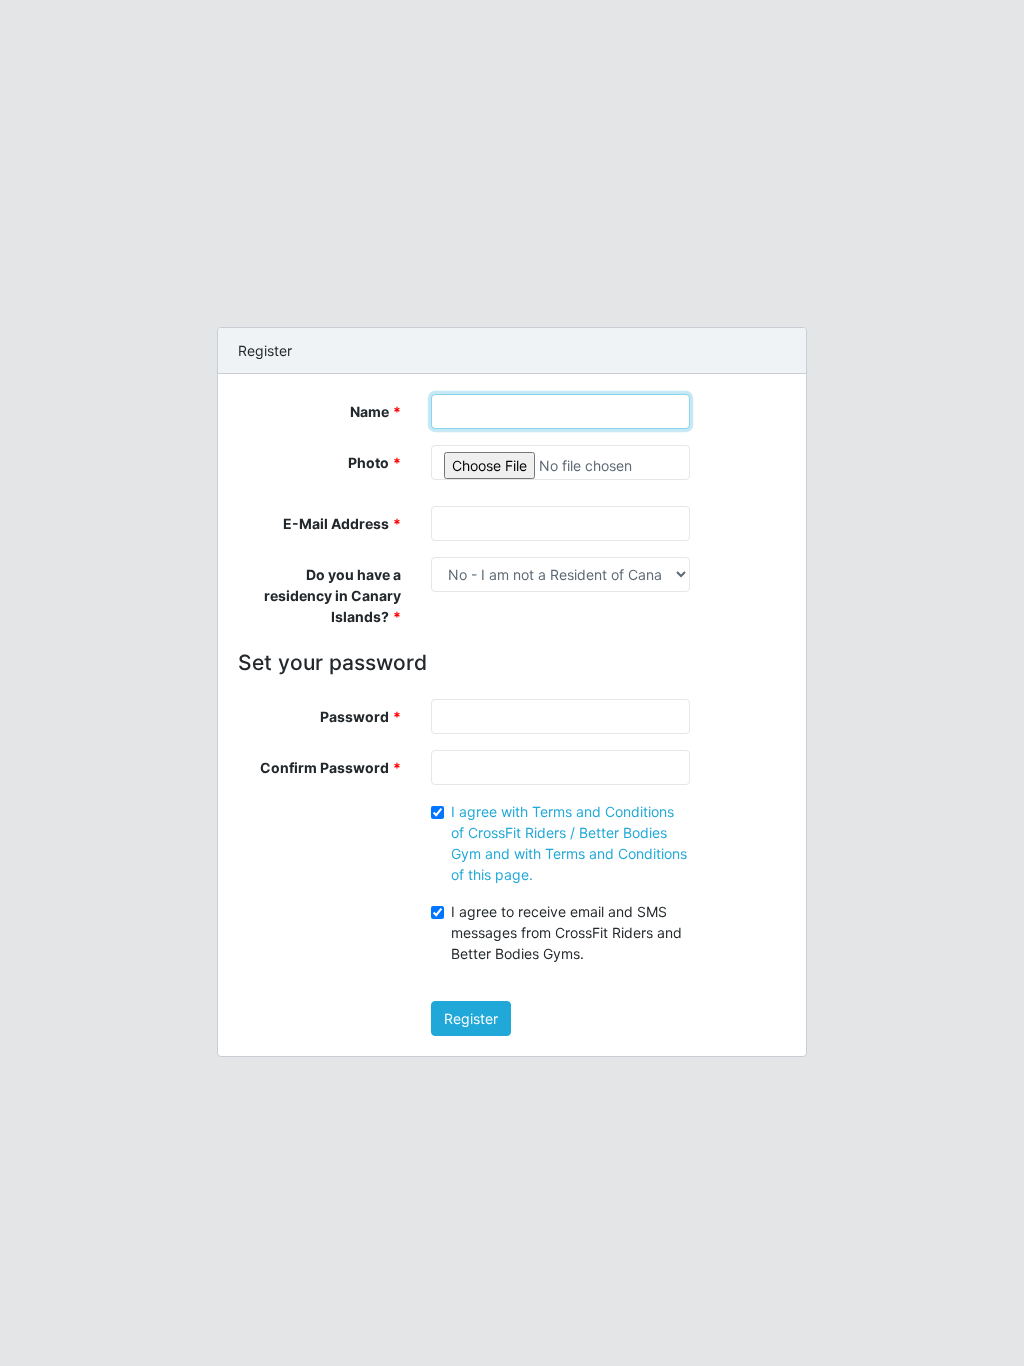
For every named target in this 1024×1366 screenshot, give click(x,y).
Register (471, 1018)
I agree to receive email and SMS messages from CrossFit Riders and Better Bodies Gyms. (566, 932)
